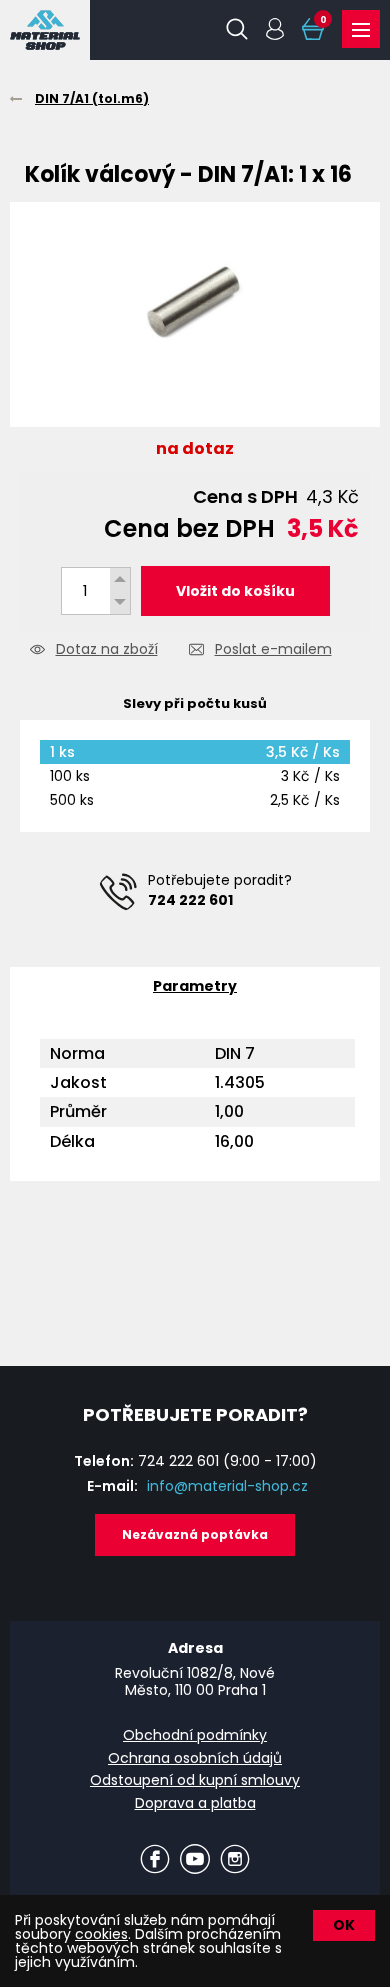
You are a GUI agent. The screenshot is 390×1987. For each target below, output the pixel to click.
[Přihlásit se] (275, 29)
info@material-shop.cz (227, 1486)
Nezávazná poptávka (195, 1534)
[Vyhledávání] (237, 29)
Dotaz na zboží (107, 650)
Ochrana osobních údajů (195, 1758)
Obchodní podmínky (195, 1735)
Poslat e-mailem (273, 650)
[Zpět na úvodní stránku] (45, 30)
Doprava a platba (195, 1803)
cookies (101, 1934)
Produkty (361, 29)
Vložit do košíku (235, 591)
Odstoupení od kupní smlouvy (195, 1780)
